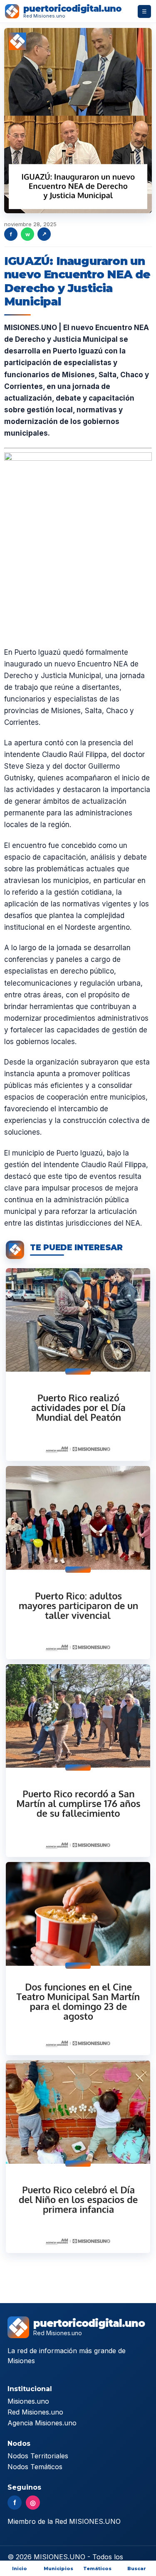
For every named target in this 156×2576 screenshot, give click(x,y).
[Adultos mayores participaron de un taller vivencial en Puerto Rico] (78, 1562)
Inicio (20, 2568)
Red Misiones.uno (35, 2412)
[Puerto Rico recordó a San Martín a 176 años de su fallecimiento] (78, 1761)
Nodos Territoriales (38, 2456)
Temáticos (97, 2568)
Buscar (137, 2568)
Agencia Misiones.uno (42, 2423)
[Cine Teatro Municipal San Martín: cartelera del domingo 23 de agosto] (78, 1958)
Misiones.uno (28, 2401)
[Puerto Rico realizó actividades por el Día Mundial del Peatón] (78, 1365)
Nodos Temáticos (35, 2467)
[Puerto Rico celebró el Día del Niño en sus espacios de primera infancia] (78, 2157)
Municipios (58, 2568)
